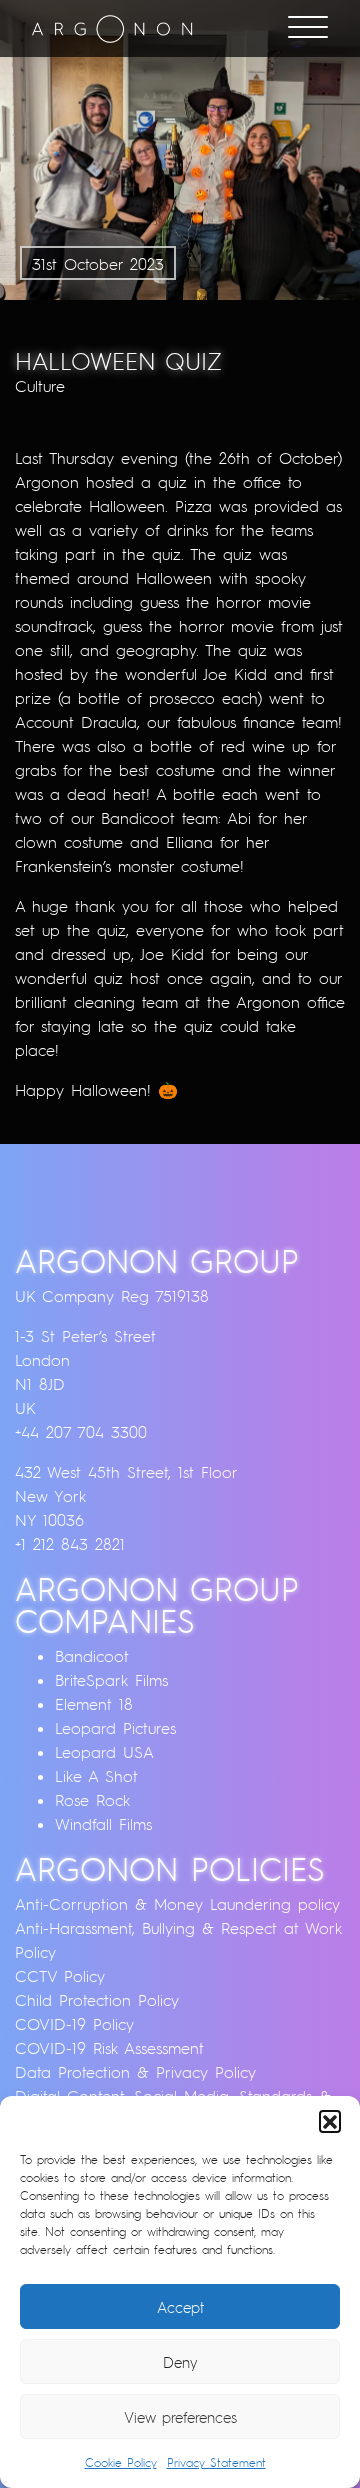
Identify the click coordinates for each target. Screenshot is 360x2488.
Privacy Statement (216, 2462)
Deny (180, 2362)
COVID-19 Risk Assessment (109, 2048)
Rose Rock (92, 1800)
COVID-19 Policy (74, 2024)
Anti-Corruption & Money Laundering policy (177, 1904)
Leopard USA (104, 1752)
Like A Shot (96, 1776)
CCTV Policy (60, 1976)
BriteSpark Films (111, 1680)
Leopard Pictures (115, 1728)
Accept (180, 2307)
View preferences (180, 2417)
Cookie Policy (121, 2462)
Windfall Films (103, 1824)
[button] (330, 2121)
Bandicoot (92, 1656)
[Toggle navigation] (308, 29)
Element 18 (94, 1704)
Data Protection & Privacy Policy (135, 2072)
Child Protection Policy (97, 2000)
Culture (40, 386)
